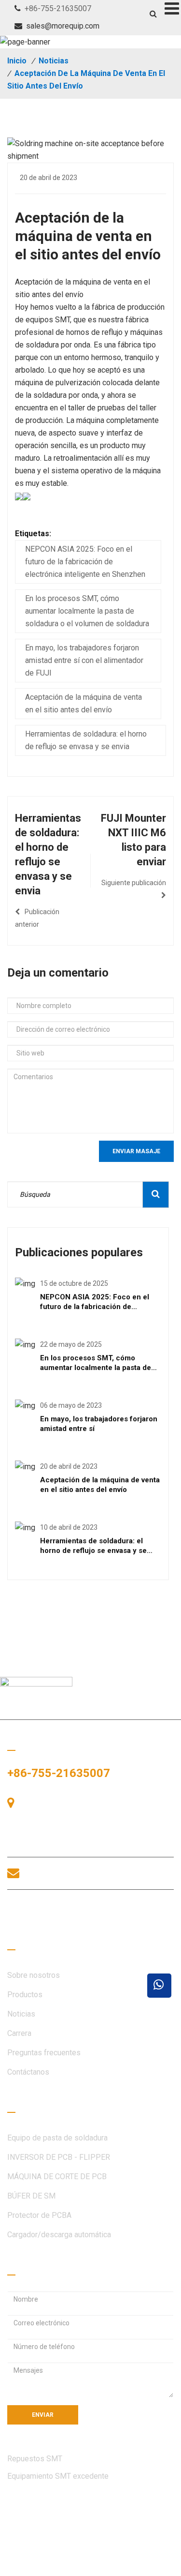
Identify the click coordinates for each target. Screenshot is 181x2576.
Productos (25, 1995)
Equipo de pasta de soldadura (57, 2138)
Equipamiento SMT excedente (58, 2476)
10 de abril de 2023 (69, 1527)
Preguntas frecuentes (44, 2053)
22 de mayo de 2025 (71, 1344)
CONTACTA (51, 1913)
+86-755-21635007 (58, 8)
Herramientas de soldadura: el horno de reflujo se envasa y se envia (86, 740)
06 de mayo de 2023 (71, 1405)
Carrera (19, 2033)
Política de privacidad (44, 2565)
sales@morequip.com (63, 26)
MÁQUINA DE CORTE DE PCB (57, 2177)
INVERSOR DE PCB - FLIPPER (59, 2157)
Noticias (54, 61)
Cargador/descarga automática (59, 2235)
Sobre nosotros (34, 1975)
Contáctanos (28, 2072)
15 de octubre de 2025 (74, 1283)
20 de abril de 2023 (49, 178)
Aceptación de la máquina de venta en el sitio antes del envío (84, 703)
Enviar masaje (136, 1151)
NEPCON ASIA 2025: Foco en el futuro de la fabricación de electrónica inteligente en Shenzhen (85, 562)
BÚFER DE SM (31, 2196)
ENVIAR (43, 2415)
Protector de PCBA (39, 2215)
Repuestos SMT (35, 2459)
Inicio (17, 61)
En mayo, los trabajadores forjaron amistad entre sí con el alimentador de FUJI (84, 660)
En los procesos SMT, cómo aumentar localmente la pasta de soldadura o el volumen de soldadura (87, 611)
